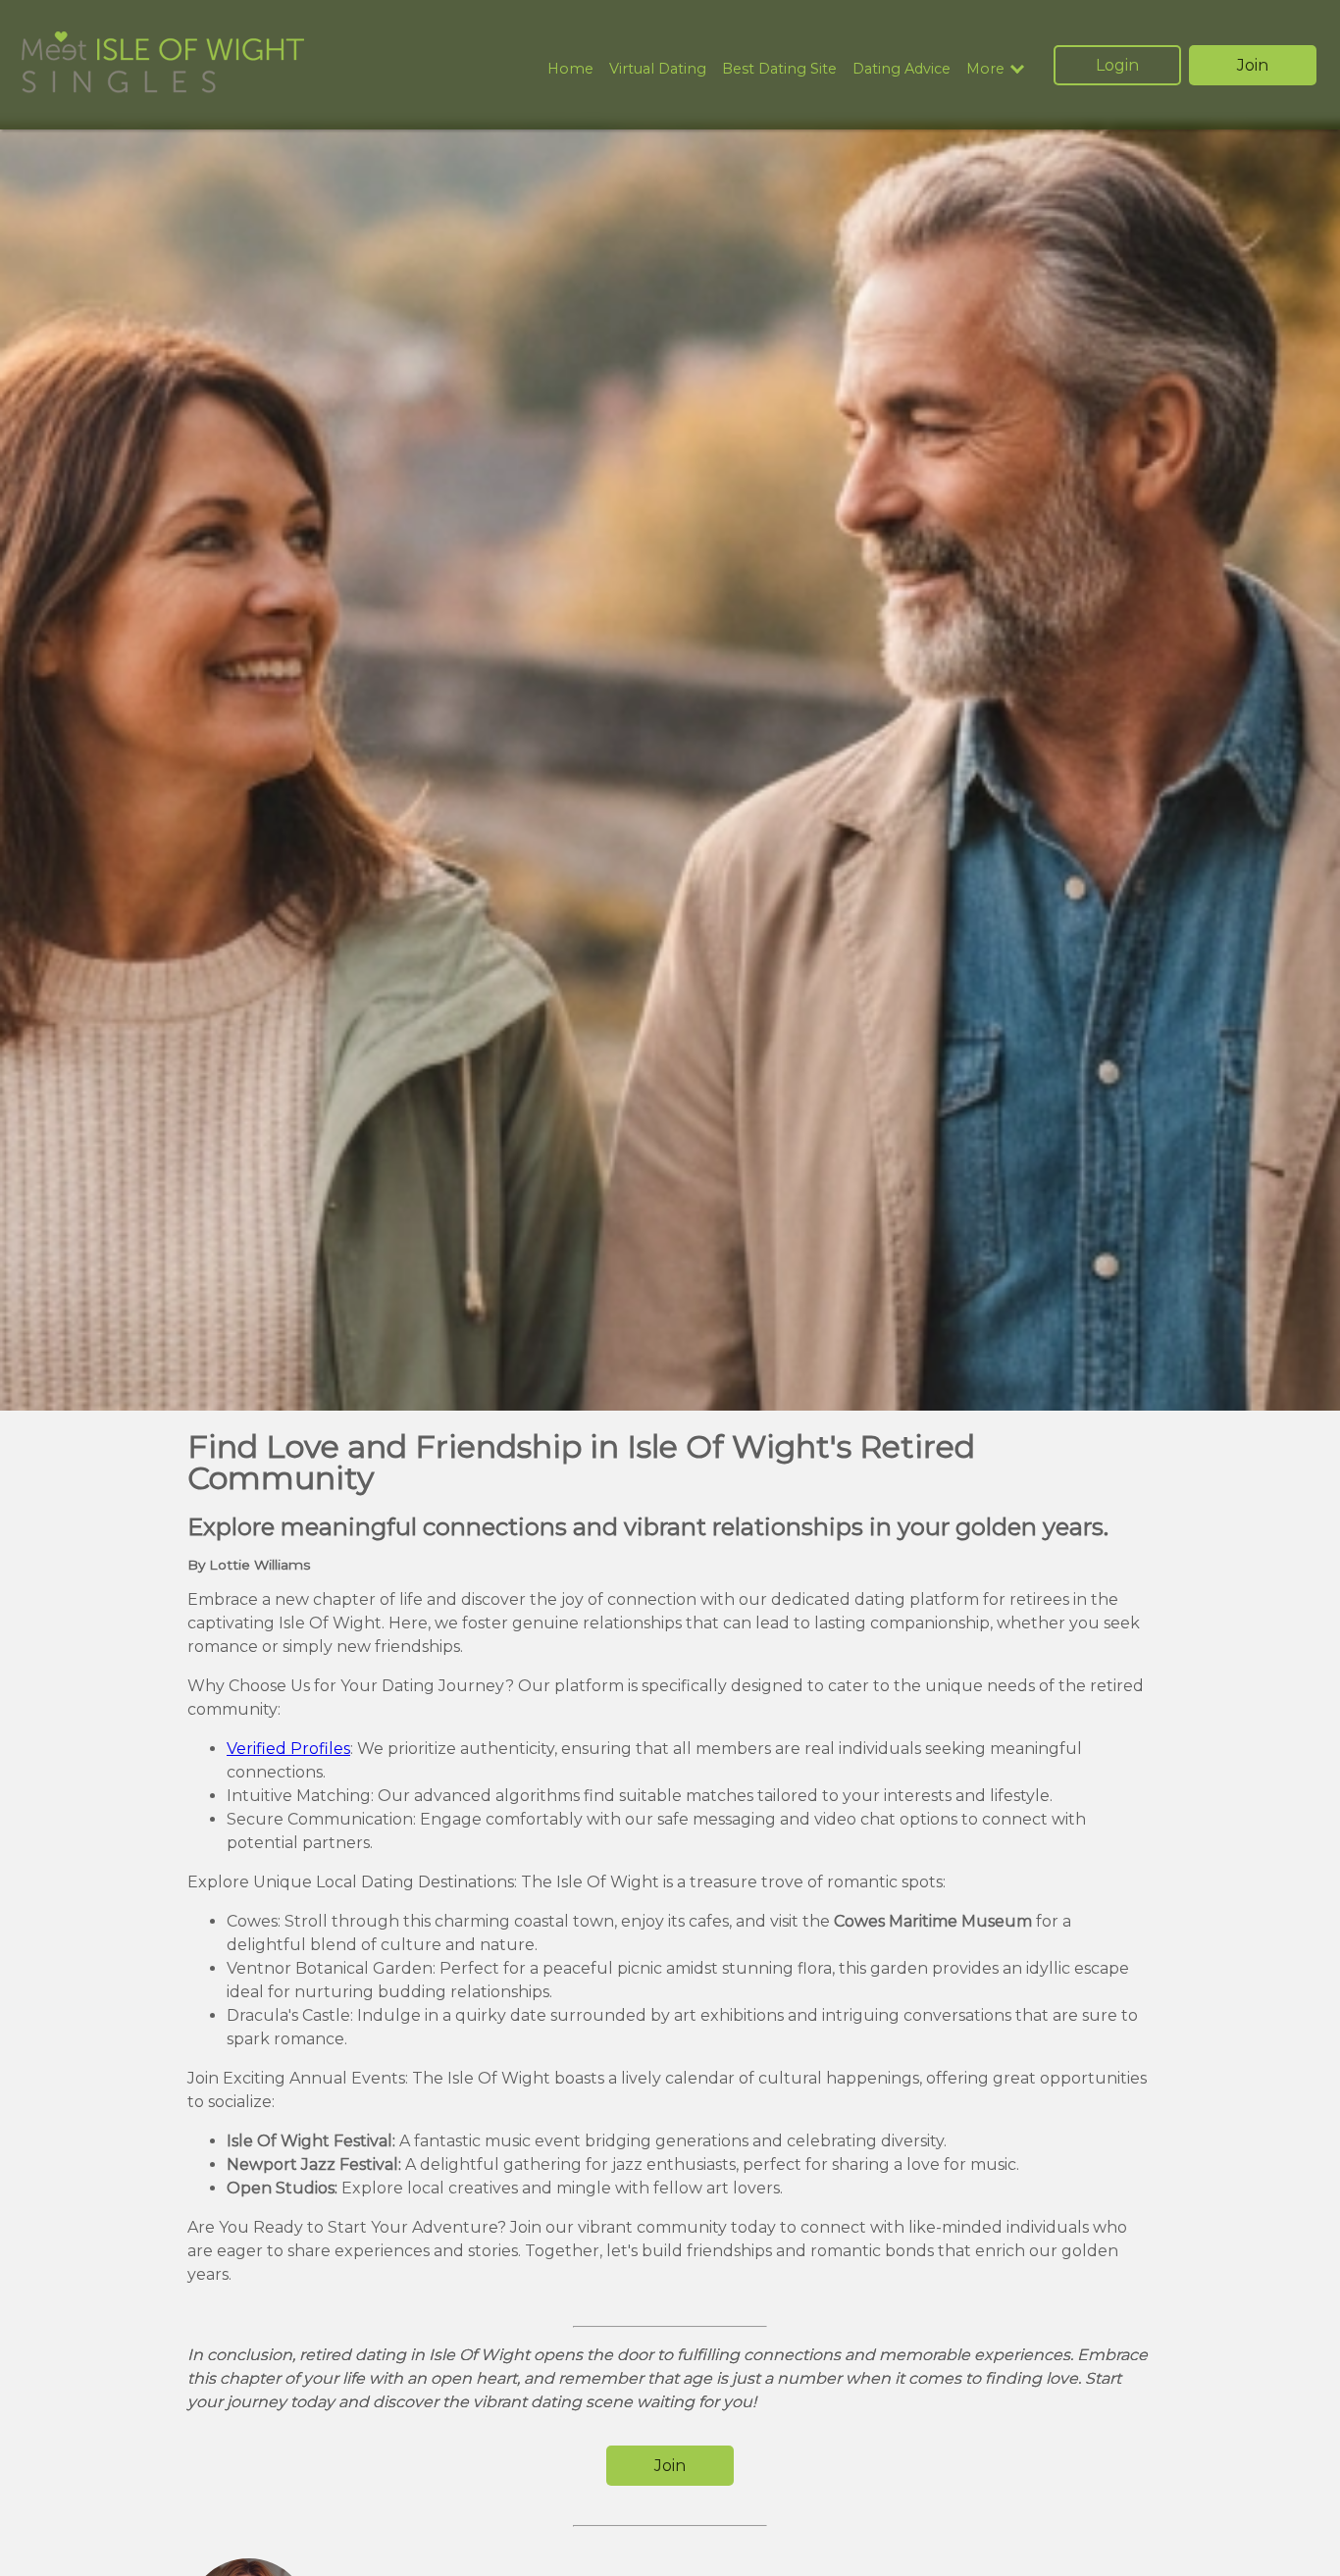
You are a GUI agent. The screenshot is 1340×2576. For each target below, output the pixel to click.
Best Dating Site (779, 69)
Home (570, 69)
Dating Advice (902, 69)
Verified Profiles (288, 1749)
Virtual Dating (658, 69)
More (985, 69)
